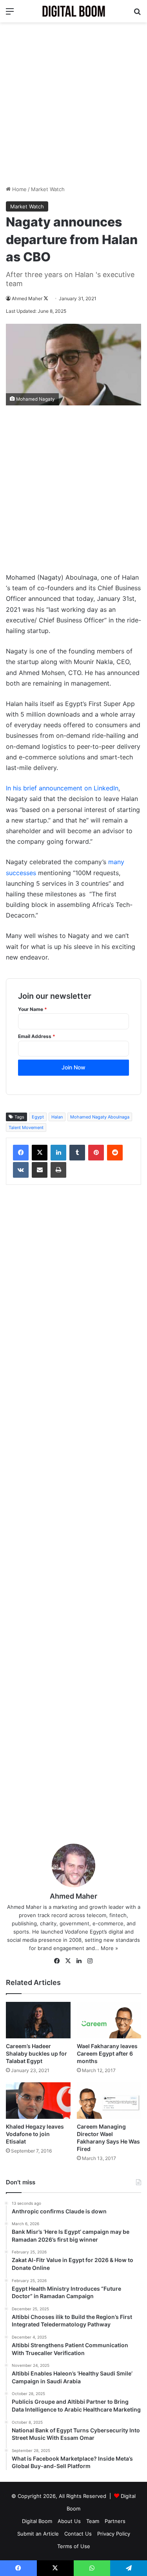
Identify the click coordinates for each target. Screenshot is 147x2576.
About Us (69, 2521)
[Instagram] (90, 1961)
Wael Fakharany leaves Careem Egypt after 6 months (107, 2053)
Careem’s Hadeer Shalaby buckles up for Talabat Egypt (36, 2053)
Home (19, 189)
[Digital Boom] (74, 11)
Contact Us (78, 2534)
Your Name (33, 1009)
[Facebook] (21, 1153)
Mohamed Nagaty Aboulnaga (100, 1117)
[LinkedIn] (58, 1153)
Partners (115, 2521)
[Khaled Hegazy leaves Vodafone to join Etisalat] (38, 2101)
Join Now (73, 1067)
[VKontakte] (21, 1170)
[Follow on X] (46, 298)
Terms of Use (74, 2546)
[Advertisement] (73, 104)
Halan (57, 1117)
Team (93, 2521)
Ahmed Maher (27, 298)
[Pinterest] (96, 1153)
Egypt (38, 1117)
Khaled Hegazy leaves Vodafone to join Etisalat (35, 2134)
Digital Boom (37, 2521)
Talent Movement (26, 1127)
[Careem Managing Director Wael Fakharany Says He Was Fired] (109, 2101)
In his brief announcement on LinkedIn (62, 788)
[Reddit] (115, 1153)
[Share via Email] (40, 1170)
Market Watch (48, 189)
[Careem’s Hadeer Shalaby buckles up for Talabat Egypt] (38, 2020)
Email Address (37, 1036)
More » (109, 1948)
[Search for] (137, 14)
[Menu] (10, 14)
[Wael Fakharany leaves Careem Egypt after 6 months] (109, 2020)
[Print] (58, 1170)
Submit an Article (38, 2534)
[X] (40, 1153)
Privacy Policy (114, 2534)
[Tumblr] (77, 1153)
